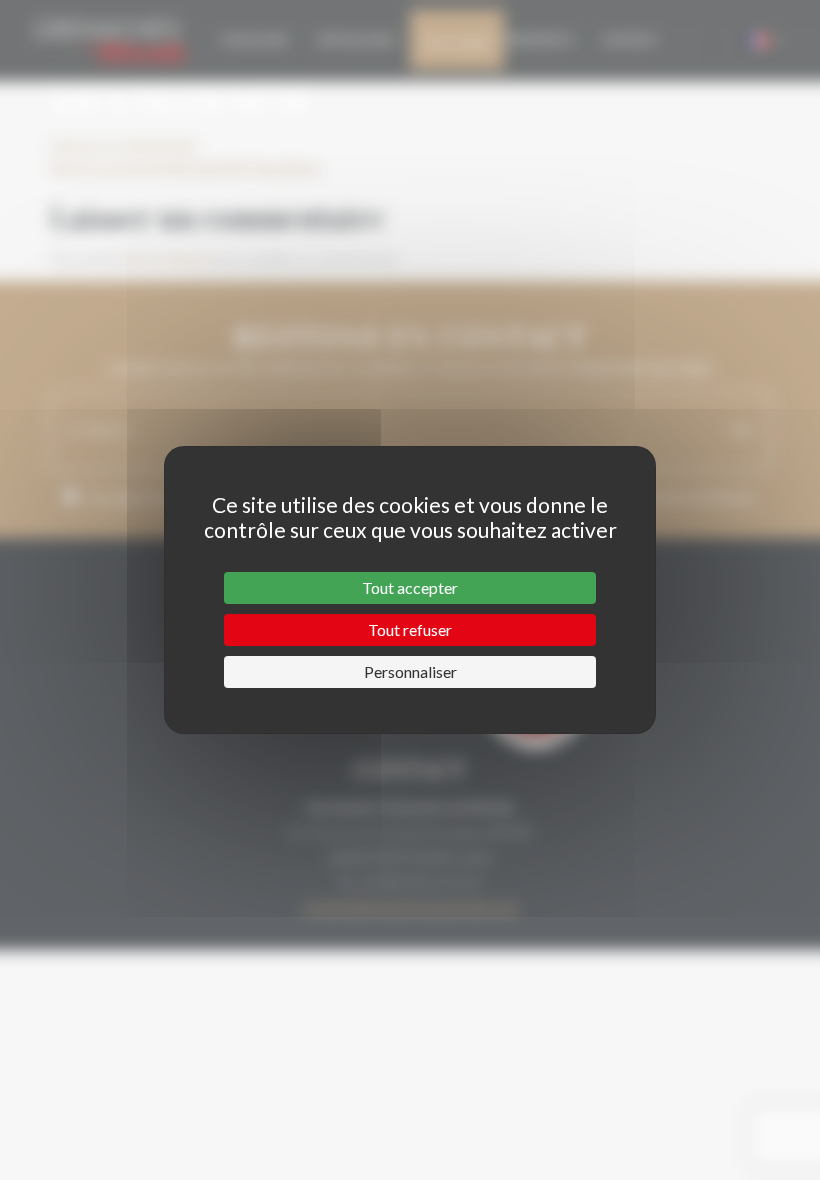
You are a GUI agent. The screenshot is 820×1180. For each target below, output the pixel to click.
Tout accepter (410, 587)
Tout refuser (410, 629)
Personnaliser (410, 671)
